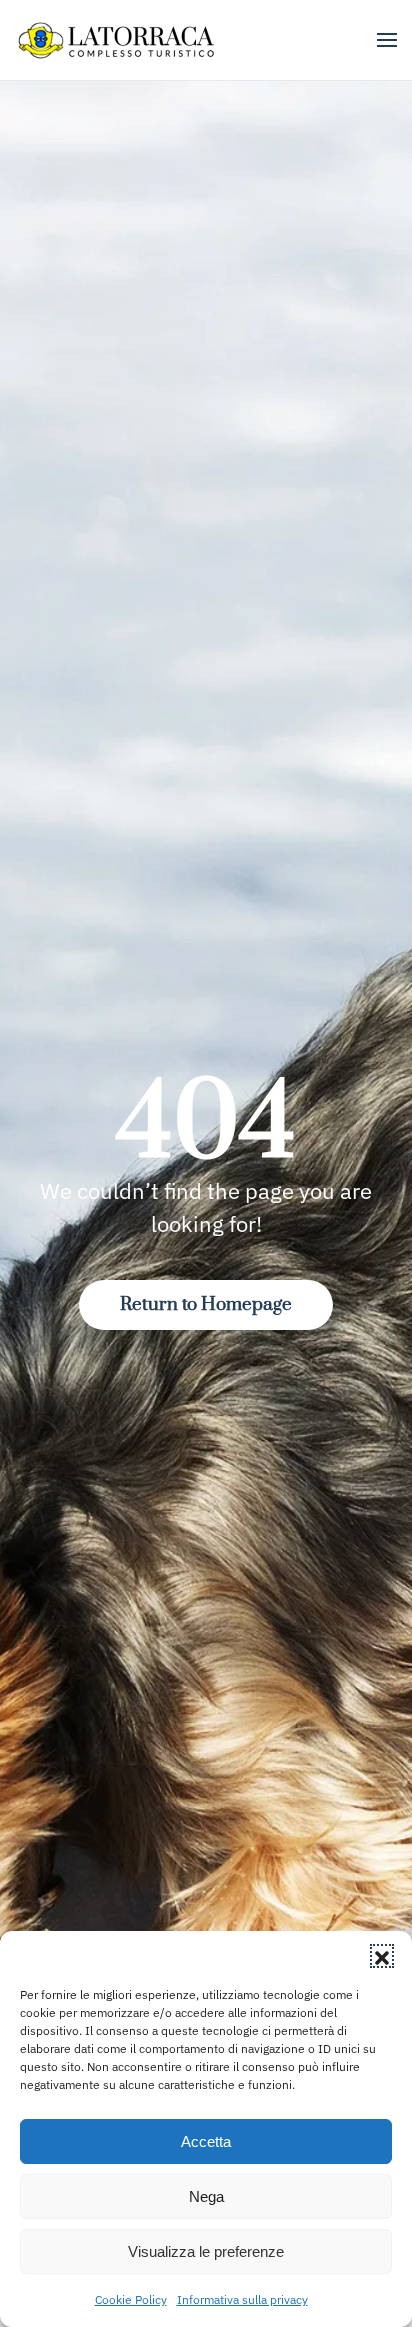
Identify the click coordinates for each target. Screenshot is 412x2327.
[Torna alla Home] (118, 40)
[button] (382, 1956)
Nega (206, 2196)
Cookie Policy (131, 2299)
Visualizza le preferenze (206, 2251)
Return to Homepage (206, 1304)
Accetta (206, 2141)
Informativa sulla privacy (242, 2299)
